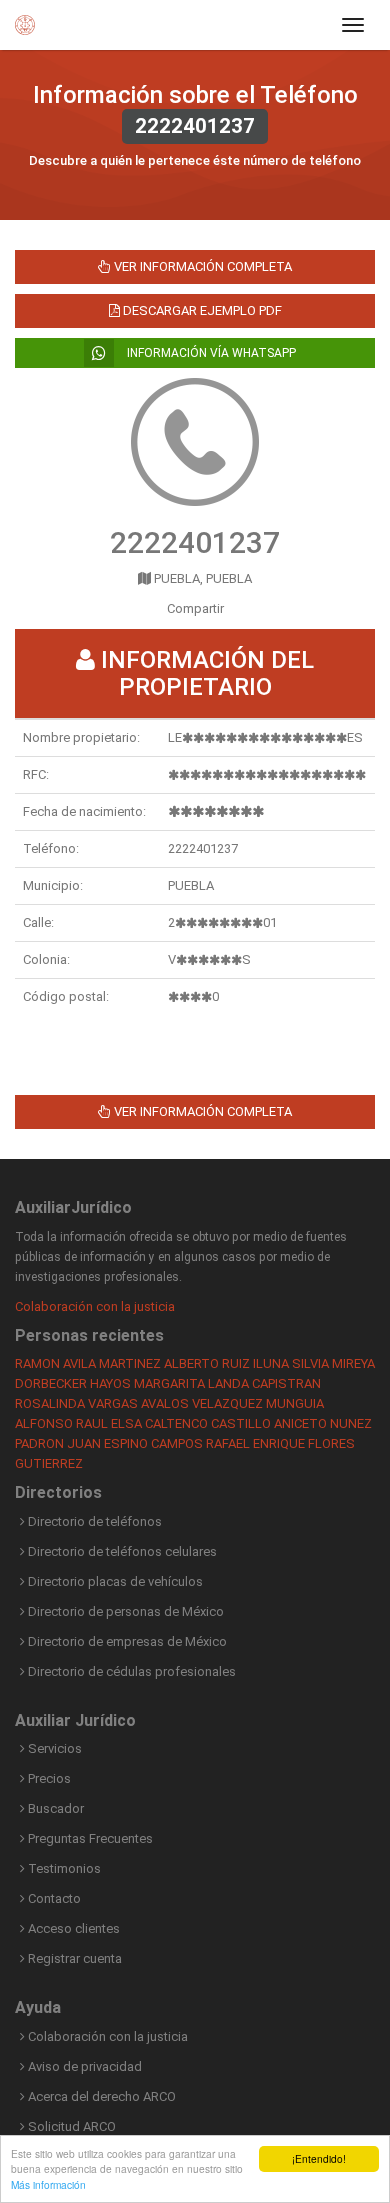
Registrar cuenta (73, 1958)
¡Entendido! (319, 2158)
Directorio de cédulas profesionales (130, 1671)
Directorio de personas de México (124, 1611)
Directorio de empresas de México (126, 1641)
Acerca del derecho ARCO (100, 2096)
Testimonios (63, 1868)
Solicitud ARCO (70, 2126)
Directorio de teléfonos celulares (121, 1551)
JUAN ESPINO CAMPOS (135, 1443)
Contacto (53, 1898)
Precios (48, 1778)
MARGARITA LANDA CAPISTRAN (227, 1383)
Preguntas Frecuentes (89, 1838)
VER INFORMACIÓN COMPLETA (201, 266)
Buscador (54, 1808)
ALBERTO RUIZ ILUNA (226, 1363)
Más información (48, 2184)
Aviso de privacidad (83, 2066)
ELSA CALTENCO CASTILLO (191, 1423)
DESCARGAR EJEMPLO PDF (201, 310)
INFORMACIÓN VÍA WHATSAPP (210, 353)
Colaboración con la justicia (95, 1306)
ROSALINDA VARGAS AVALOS (102, 1403)
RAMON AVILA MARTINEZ (88, 1363)
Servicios (53, 1748)
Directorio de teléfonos (93, 1521)
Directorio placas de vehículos (114, 1581)
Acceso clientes (72, 1928)
